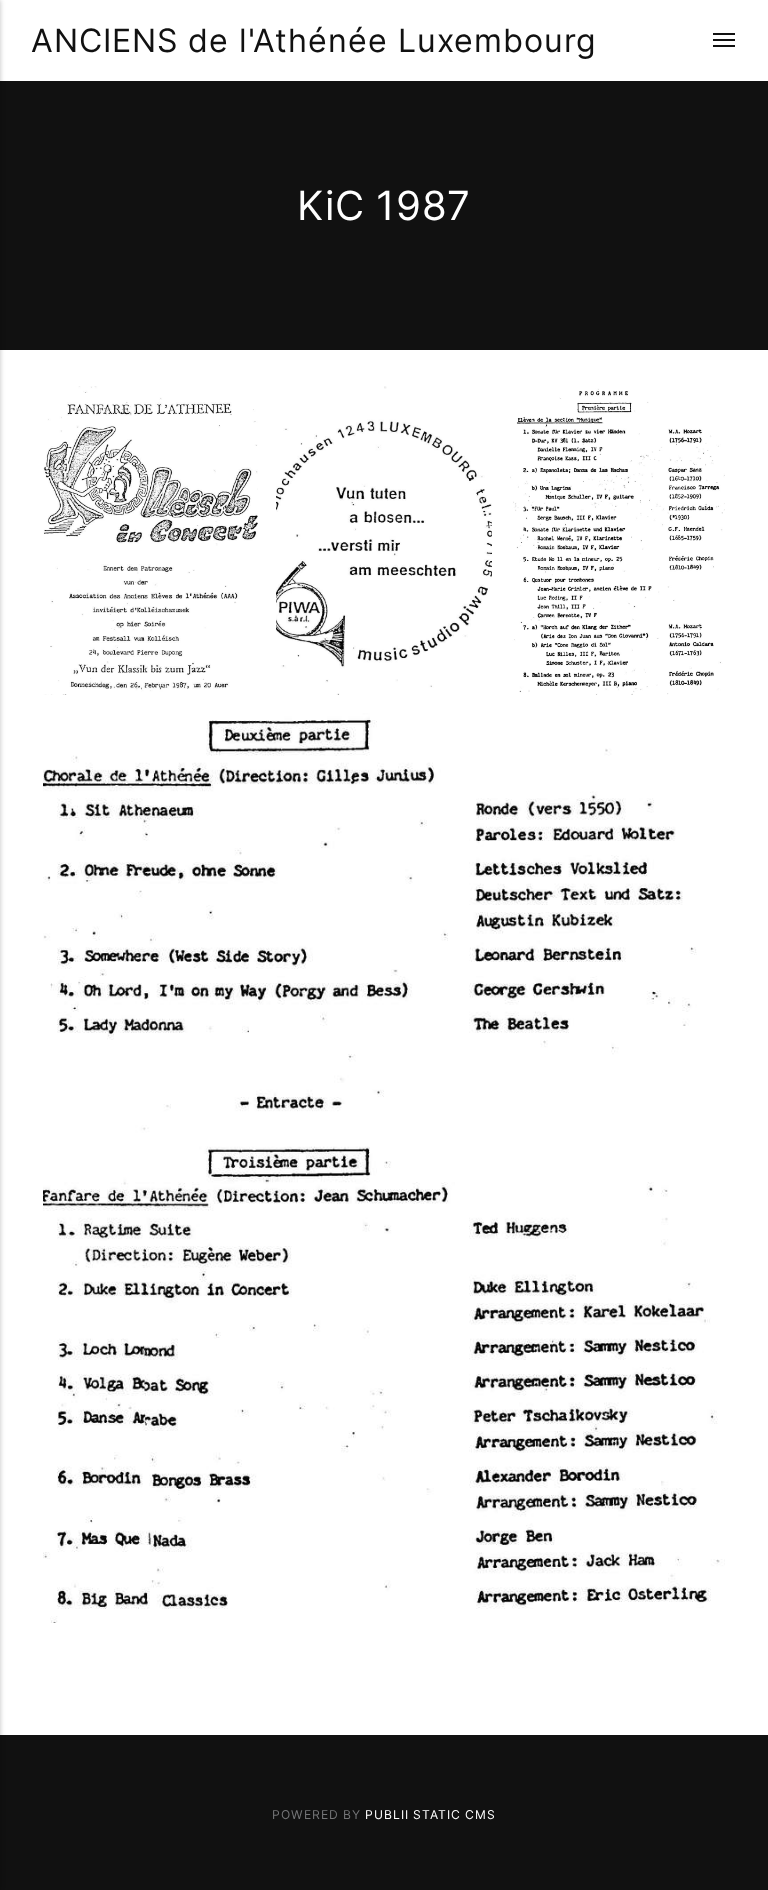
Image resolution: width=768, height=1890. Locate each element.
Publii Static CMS (430, 1814)
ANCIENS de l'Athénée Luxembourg (314, 40)
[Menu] (711, 40)
